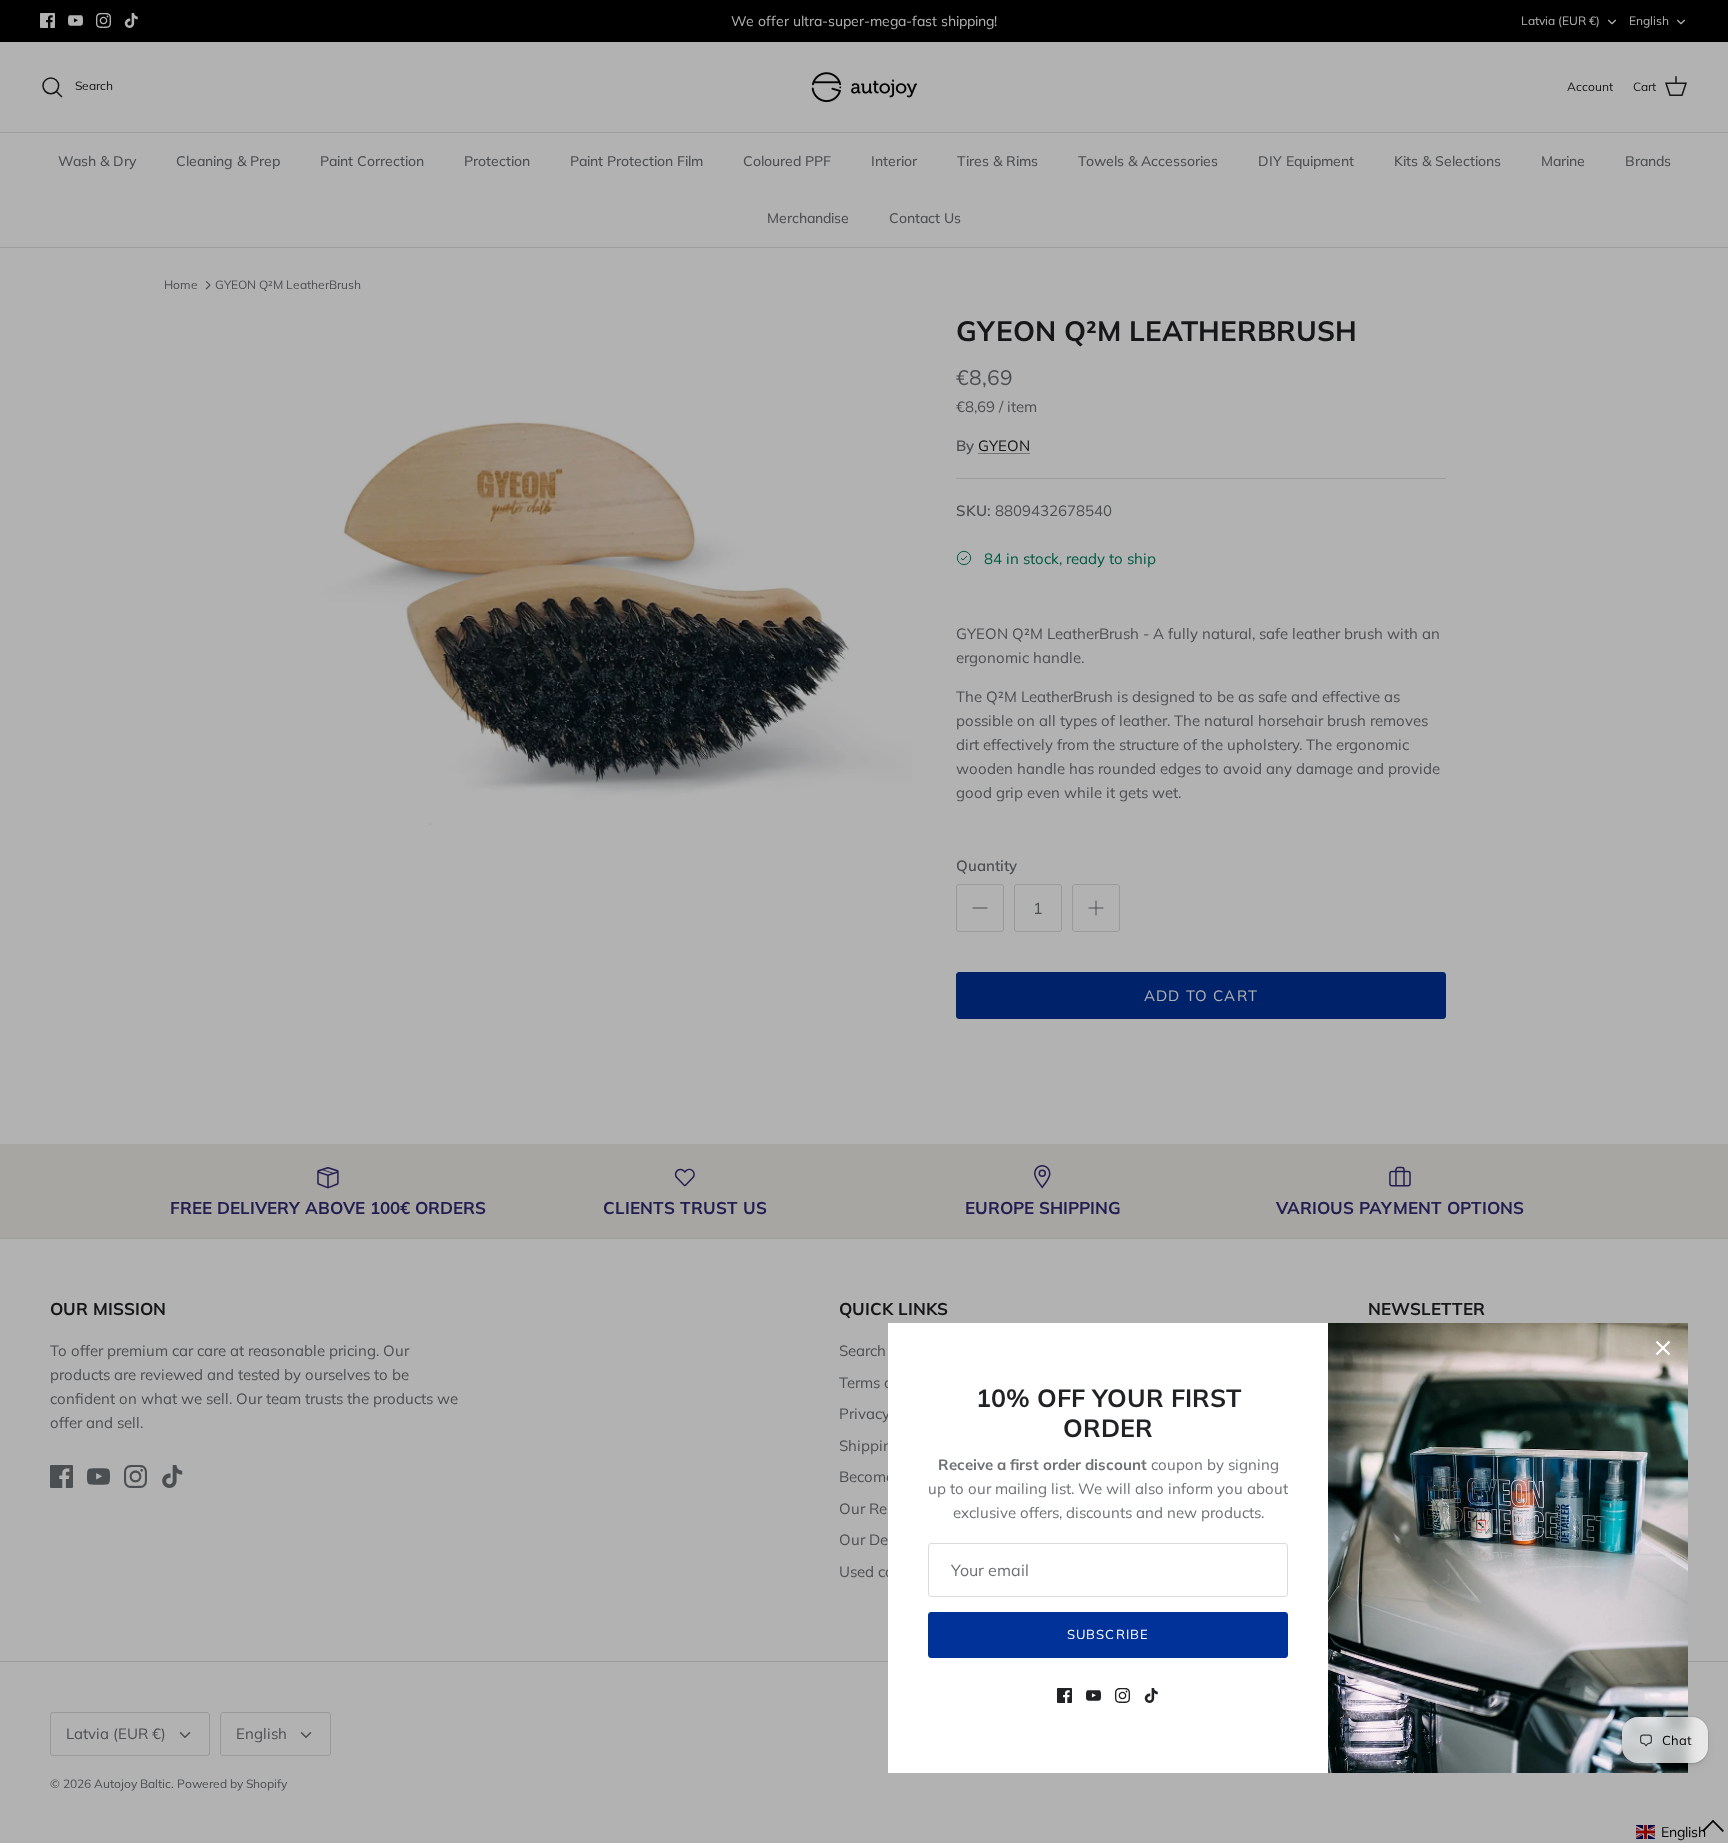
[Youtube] (1093, 1695)
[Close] (1663, 1348)
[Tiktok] (1151, 1695)
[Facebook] (1064, 1695)
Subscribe (1107, 1634)
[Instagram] (1122, 1695)
